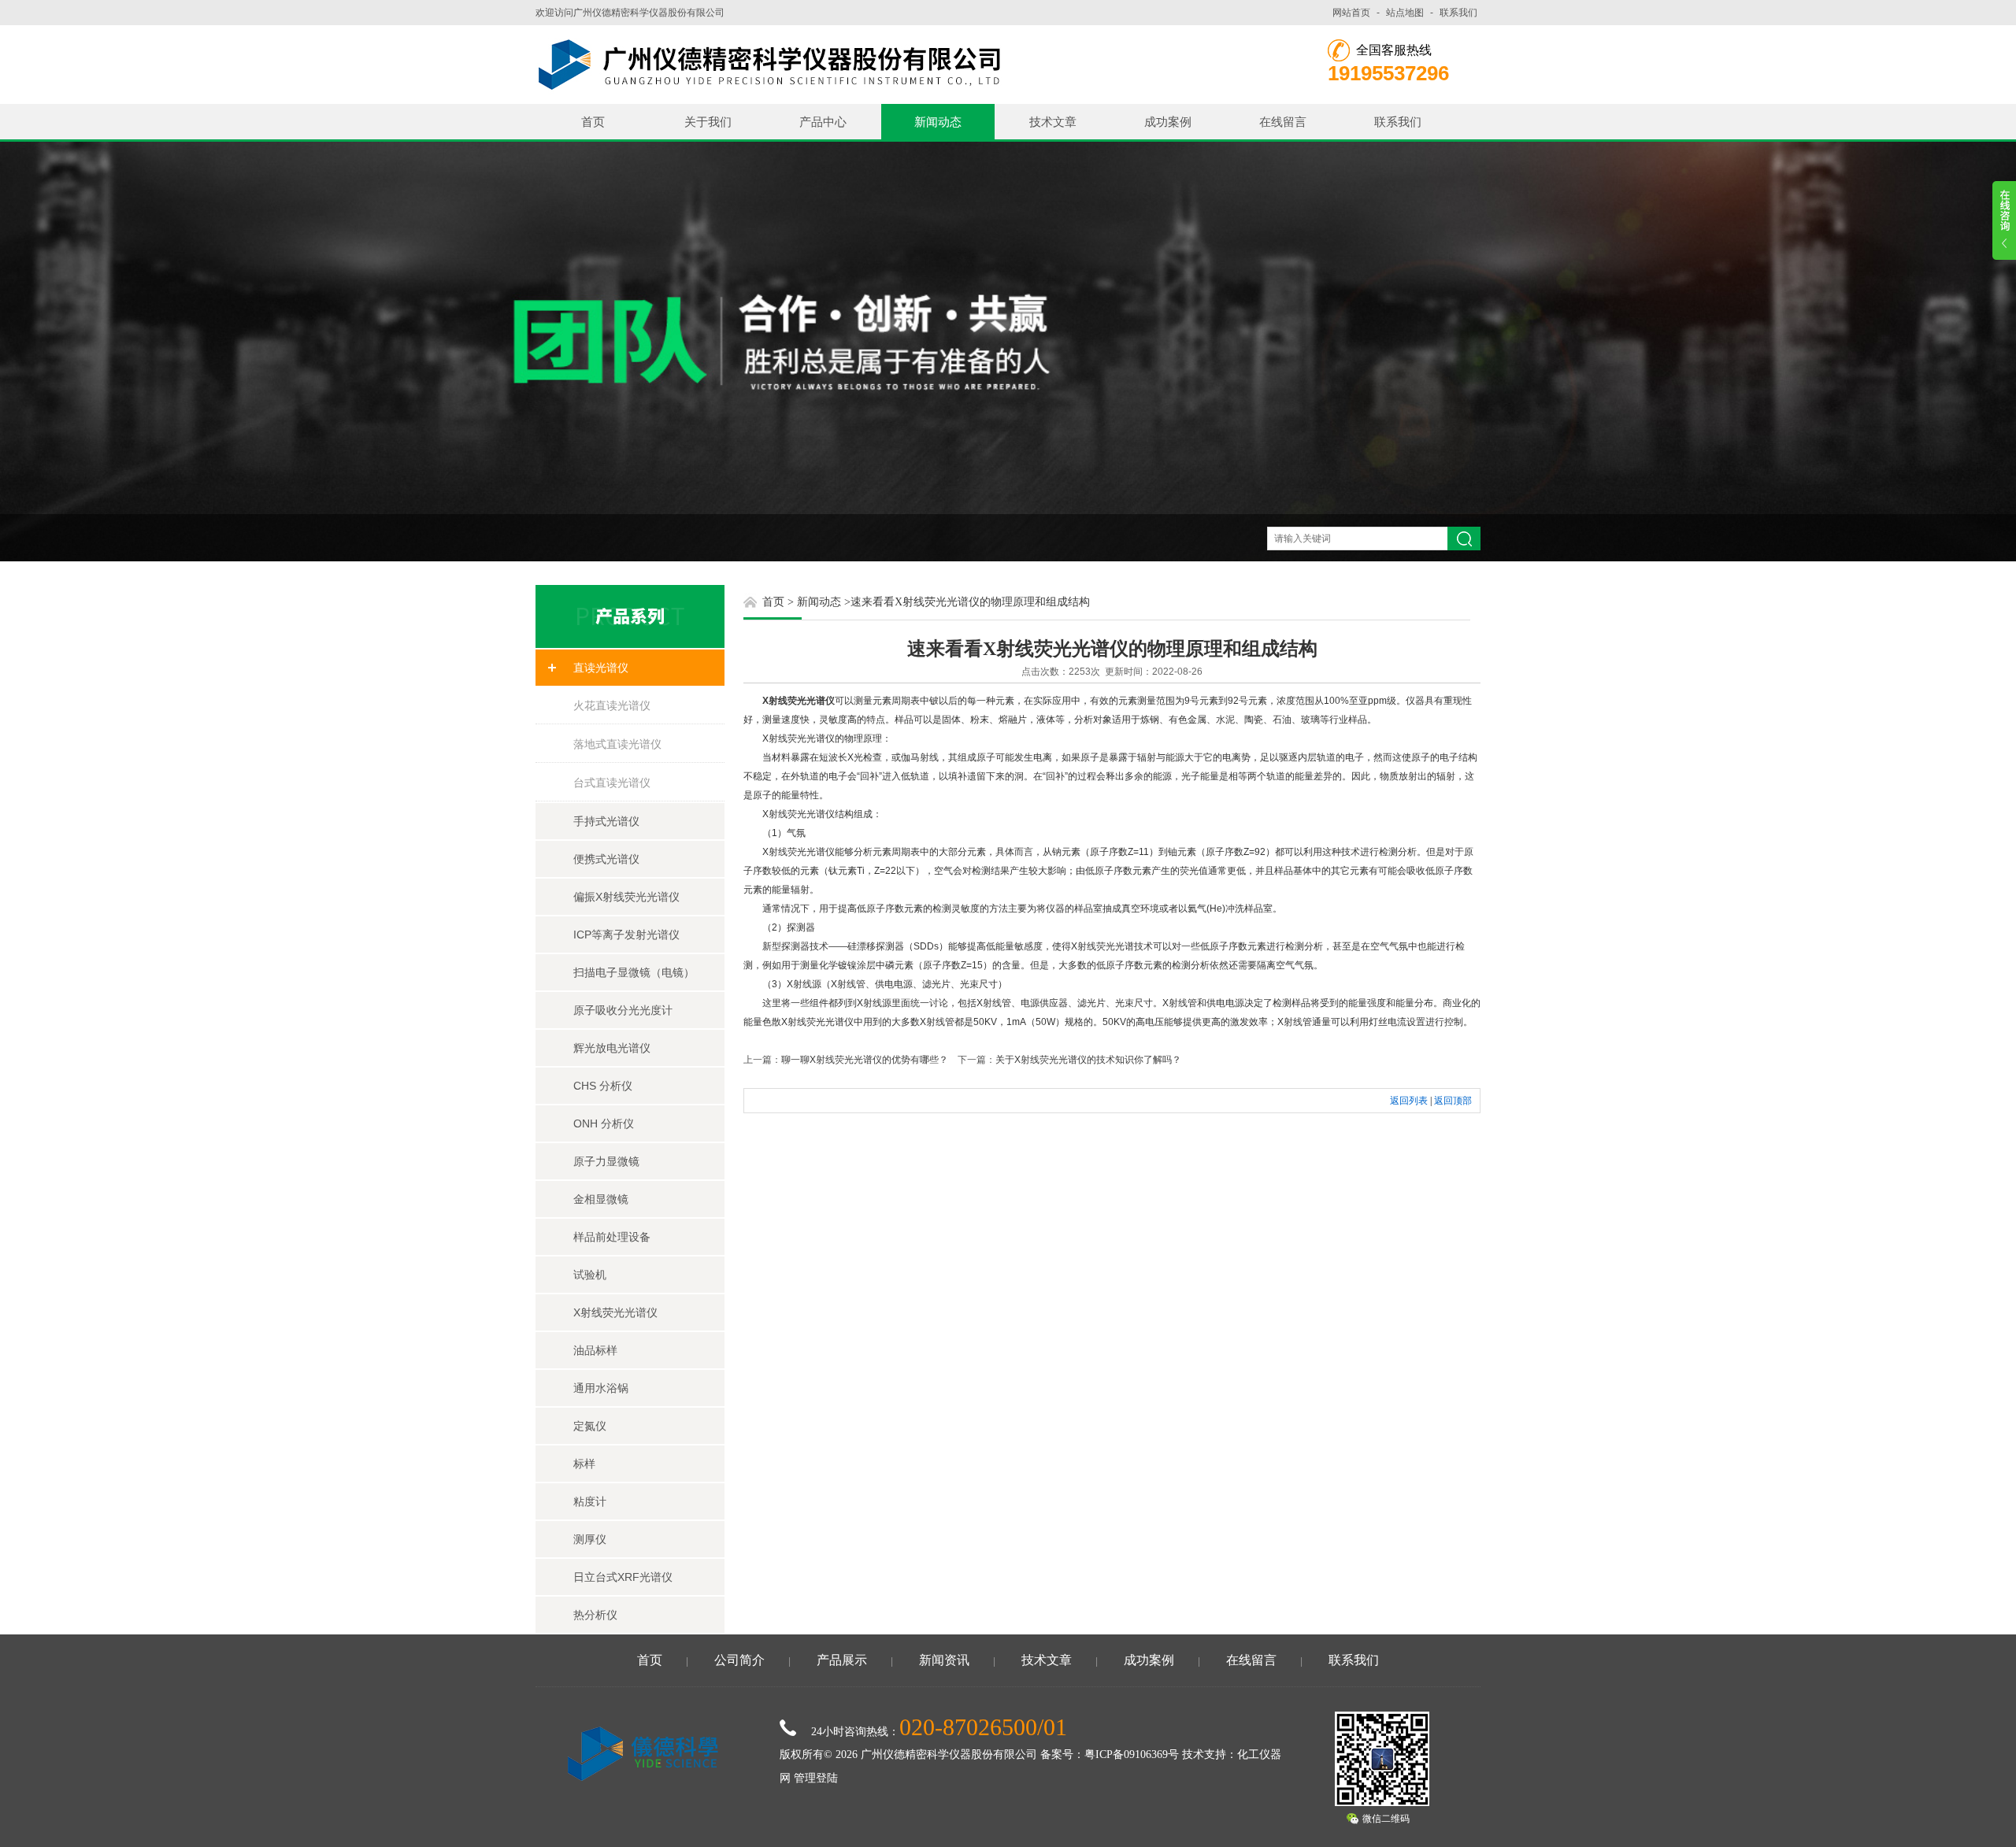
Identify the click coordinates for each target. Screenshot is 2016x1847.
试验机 (590, 1275)
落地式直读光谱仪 (617, 744)
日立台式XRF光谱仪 (623, 1577)
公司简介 (739, 1660)
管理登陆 (816, 1778)
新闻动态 (938, 122)
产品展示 (842, 1660)
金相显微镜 (601, 1199)
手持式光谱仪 (606, 821)
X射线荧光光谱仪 (615, 1312)
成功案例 (1168, 122)
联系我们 (1458, 13)
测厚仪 (590, 1539)
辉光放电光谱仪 (612, 1048)
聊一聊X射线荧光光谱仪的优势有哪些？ (865, 1060)
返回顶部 (1453, 1101)
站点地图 (1405, 13)
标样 (584, 1464)
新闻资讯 (944, 1660)
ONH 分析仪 (604, 1123)
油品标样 (595, 1350)
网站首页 (1351, 13)
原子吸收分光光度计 (623, 1010)
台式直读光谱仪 (612, 783)
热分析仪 (595, 1615)
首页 (593, 122)
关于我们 (708, 122)
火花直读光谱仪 (612, 705)
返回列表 (1409, 1101)
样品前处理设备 (612, 1237)
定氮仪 (590, 1426)
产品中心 (823, 122)
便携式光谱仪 (606, 859)
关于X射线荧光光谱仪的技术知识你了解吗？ (1088, 1060)
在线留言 (1283, 122)
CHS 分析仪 (603, 1086)
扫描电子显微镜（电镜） (634, 972)
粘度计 (590, 1501)
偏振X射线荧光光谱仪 (626, 897)
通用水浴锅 (601, 1388)
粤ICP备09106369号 (1132, 1754)
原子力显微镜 (606, 1161)
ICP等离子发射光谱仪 (626, 935)
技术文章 (1053, 122)
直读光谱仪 (601, 668)
